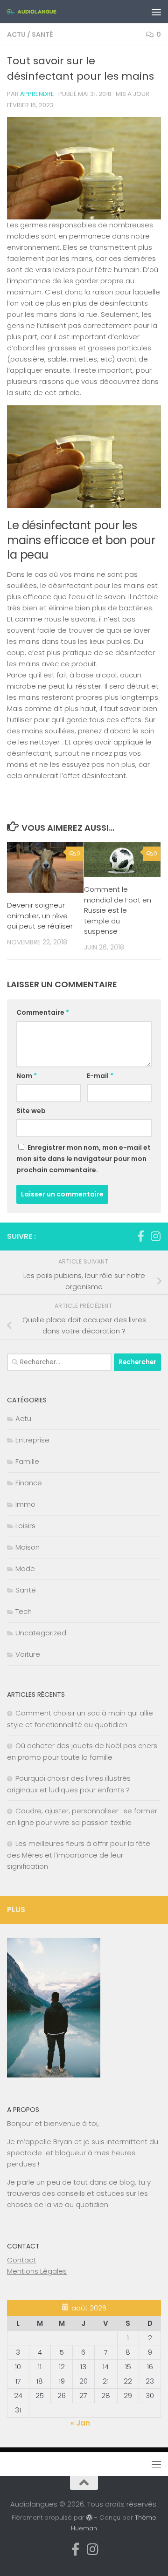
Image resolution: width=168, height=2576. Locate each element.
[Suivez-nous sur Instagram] (155, 1236)
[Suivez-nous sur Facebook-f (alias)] (140, 1236)
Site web (31, 1111)
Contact (21, 2260)
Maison (28, 1547)
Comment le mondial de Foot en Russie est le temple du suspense (118, 910)
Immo (25, 1504)
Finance (29, 1483)
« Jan (80, 2423)
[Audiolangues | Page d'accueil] (40, 12)
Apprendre (37, 94)
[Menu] (156, 12)
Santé (42, 34)
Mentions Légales (37, 2271)
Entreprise (32, 1440)
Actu (16, 34)
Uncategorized (41, 1633)
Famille (27, 1461)
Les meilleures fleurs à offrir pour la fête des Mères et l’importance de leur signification (79, 1855)
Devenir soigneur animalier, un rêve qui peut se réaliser (40, 916)
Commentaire (43, 1012)
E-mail (100, 1076)
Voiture (28, 1654)
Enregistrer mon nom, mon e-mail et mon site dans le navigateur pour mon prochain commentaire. (84, 1159)
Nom (27, 1076)
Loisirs (25, 1526)
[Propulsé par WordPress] (89, 2518)
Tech (24, 1611)
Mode (25, 1568)
